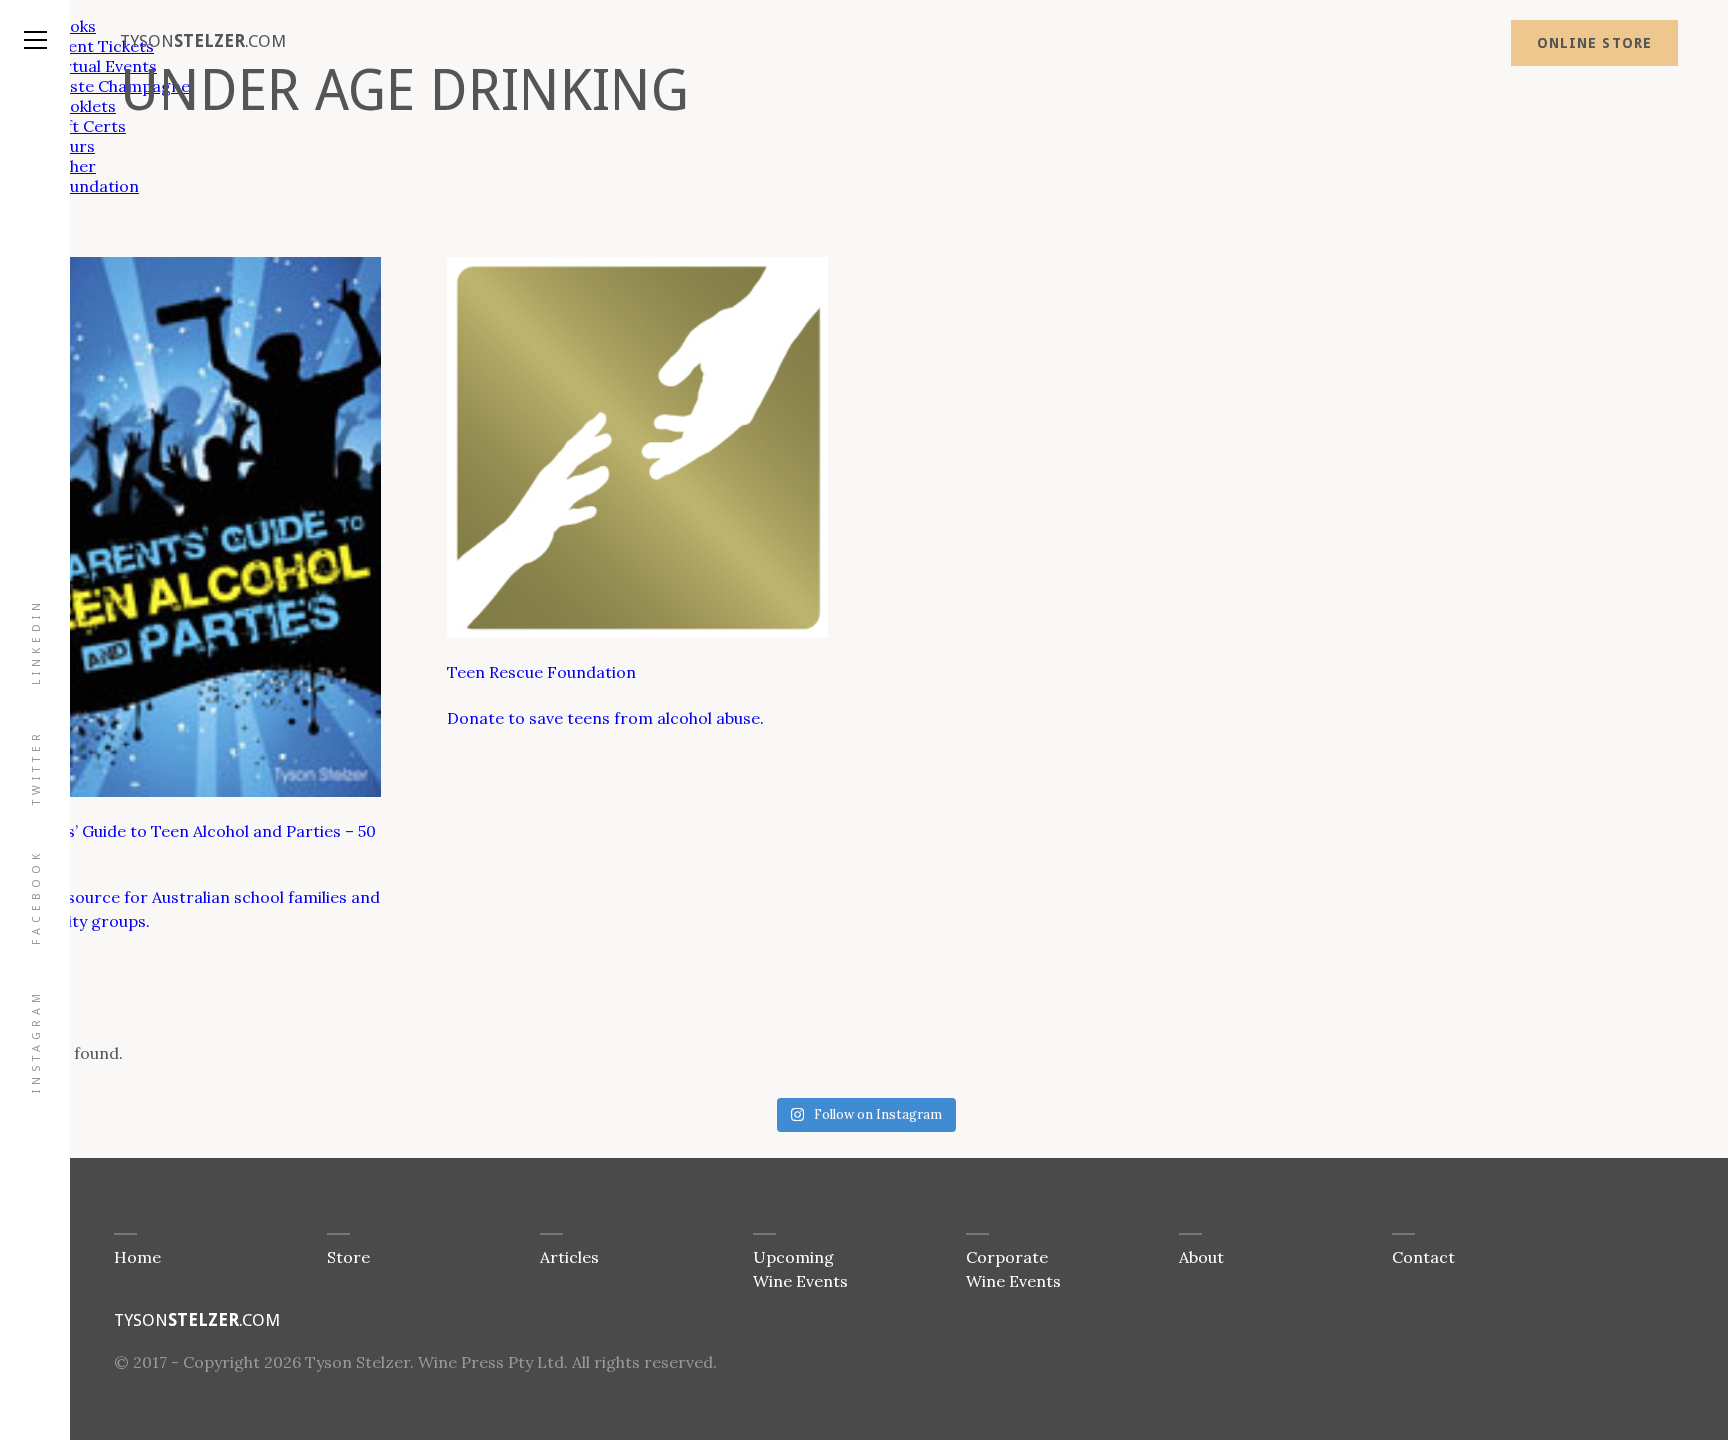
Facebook (36, 897)
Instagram (36, 1041)
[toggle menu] (35, 20)
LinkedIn (36, 641)
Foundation (94, 186)
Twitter (36, 767)
